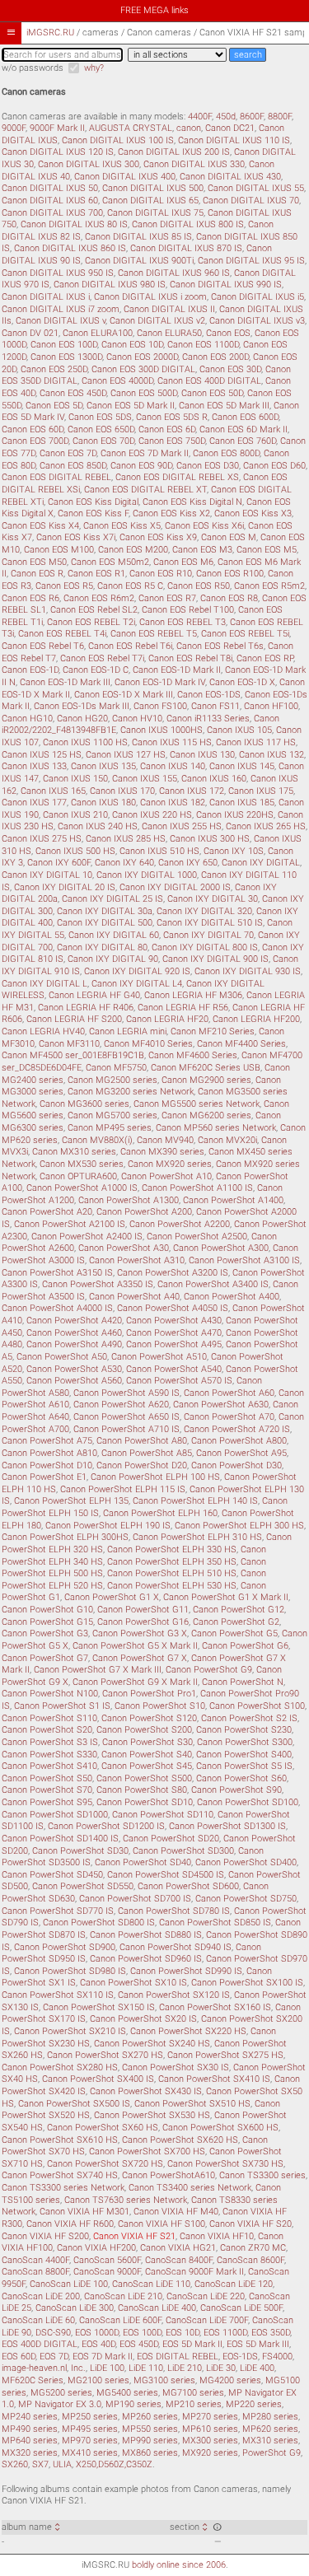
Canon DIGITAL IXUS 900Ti (139, 261)
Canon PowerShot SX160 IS (215, 2007)
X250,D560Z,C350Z (114, 2464)
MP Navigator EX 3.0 (60, 2404)
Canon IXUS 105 (239, 730)
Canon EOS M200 (133, 550)
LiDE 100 (107, 2368)
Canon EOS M (229, 537)
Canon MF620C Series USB (206, 1068)
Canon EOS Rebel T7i (102, 658)
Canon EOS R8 (229, 598)
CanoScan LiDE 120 (234, 2284)
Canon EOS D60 (274, 466)
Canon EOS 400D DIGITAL (209, 381)
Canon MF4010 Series (148, 1044)
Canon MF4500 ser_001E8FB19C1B (73, 1055)
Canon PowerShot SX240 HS (152, 2044)
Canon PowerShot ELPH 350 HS (172, 1562)
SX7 (40, 2464)
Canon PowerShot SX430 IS (146, 2091)
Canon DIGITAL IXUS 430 (230, 177)
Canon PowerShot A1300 (129, 1200)
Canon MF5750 (116, 1068)
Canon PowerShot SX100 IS (247, 1983)
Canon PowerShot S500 (144, 1778)
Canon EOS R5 (64, 586)
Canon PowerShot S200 (144, 1730)
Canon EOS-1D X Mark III (124, 695)
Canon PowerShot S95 (47, 1802)
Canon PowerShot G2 (236, 1622)
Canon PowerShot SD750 (246, 1899)
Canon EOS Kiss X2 (171, 513)
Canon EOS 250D (54, 369)
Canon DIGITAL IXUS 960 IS (174, 273)
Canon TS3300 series (262, 2175)
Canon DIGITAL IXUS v (61, 321)
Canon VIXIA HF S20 (250, 2224)
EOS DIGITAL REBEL (178, 2357)
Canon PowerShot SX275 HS (225, 2055)
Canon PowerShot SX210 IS (70, 2031)
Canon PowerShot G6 (245, 1646)
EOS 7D (54, 2357)
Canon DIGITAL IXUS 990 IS (226, 285)
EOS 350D (271, 2333)
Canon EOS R (37, 574)
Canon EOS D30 (208, 466)
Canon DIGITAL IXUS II (169, 309)
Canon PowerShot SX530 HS (152, 2115)
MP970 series (90, 2441)
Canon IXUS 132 (272, 755)
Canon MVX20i (227, 1140)
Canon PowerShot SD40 (143, 1862)
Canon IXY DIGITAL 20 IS (65, 887)
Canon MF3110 (69, 1044)
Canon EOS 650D (101, 429)
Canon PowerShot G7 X (140, 1658)
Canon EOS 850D (73, 466)
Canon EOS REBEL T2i (91, 622)
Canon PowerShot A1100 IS (197, 1188)
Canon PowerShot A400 (232, 1297)
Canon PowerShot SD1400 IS (60, 1839)
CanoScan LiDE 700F (207, 2320)
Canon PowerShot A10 (166, 1176)
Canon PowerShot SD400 (246, 1862)
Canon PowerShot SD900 (65, 1947)
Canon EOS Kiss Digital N (192, 502)
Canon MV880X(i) (97, 1140)
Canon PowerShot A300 (221, 1248)
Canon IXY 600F (59, 863)
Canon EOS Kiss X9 (158, 537)
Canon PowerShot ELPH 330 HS (172, 1549)
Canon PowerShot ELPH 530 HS (172, 1586)
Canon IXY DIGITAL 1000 (147, 875)
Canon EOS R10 (161, 574)
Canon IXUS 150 (75, 779)
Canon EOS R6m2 (99, 598)
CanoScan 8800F (35, 2272)
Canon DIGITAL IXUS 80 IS (74, 224)
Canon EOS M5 (267, 550)
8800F (280, 117)
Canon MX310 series (74, 1152)
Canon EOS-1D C (96, 670)
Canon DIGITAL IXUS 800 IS (188, 224)
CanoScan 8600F (250, 2260)
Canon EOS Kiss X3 (253, 513)
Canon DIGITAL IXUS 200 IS (174, 152)
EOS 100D (142, 2333)
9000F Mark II (57, 128)
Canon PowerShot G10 (47, 1610)
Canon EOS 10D (132, 345)
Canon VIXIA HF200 (96, 2248)
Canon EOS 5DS (100, 417)
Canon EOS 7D (68, 453)
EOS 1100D (225, 2333)
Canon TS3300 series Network (63, 2188)
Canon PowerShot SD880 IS (146, 1935)
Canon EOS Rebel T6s (220, 646)
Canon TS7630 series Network (126, 2200)
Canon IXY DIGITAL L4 (137, 984)
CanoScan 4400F (35, 2260)
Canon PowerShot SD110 (163, 1815)
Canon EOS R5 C (130, 586)
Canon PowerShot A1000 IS (82, 1188)
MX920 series (210, 2453)
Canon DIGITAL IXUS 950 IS (58, 273)
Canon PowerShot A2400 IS (87, 1237)
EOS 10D (183, 2333)
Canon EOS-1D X (242, 682)
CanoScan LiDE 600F (120, 2320)
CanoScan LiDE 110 (151, 2284)
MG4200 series (230, 2380)
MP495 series (90, 2429)
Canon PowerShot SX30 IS (176, 2067)
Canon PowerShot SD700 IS (135, 1899)
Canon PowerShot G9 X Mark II (135, 1682)
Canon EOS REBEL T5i (245, 634)
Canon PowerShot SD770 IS (58, 1911)
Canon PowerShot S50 (47, 1778)
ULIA (62, 2464)
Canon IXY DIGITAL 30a (105, 911)
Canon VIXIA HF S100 (162, 2224)
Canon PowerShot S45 (147, 1766)
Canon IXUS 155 (145, 779)
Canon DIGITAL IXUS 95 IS (251, 261)
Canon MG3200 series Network (131, 1092)
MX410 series (90, 2453)
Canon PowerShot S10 (160, 1706)
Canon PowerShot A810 (49, 1453)
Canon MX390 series (162, 1152)
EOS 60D (19, 2357)
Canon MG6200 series (206, 1115)
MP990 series (150, 2441)
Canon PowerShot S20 (47, 1730)
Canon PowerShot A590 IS (126, 1393)
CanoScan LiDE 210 (123, 2296)
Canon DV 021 (30, 333)
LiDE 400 (257, 2368)
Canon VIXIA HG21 (178, 2248)
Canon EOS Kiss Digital (93, 502)
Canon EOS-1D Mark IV (160, 682)
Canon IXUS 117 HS (256, 742)
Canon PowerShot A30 (124, 1248)
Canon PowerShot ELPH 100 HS (155, 1477)
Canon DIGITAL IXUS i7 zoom (61, 309)
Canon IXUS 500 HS (75, 851)
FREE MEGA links (154, 10)
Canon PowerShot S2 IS (249, 1718)
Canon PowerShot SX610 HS (60, 2140)
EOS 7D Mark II (103, 2357)
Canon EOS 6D (167, 429)
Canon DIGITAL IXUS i (46, 297)
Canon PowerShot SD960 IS (146, 1959)
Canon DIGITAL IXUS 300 (89, 164)
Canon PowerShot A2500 (197, 1237)
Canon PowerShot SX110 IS (58, 1995)
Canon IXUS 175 (261, 791)
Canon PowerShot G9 (209, 1670)
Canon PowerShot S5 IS (244, 1766)
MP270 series (210, 2417)
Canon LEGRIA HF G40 (94, 995)
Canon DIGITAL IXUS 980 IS (110, 285)
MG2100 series (98, 2380)
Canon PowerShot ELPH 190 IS (108, 1526)
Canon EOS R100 (230, 574)
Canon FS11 (215, 706)
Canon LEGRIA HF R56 (183, 1008)
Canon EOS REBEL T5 (154, 634)
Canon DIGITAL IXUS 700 (52, 213)
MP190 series (133, 2404)
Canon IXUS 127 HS (126, 755)
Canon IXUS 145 (242, 766)
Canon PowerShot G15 (47, 1622)
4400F (200, 117)
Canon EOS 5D (54, 406)
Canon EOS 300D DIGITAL (143, 369)
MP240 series (30, 2417)
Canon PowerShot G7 (45, 1658)
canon (189, 128)
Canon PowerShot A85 (147, 1453)
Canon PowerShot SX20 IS (143, 2019)
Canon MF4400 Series (241, 1044)
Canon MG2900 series (206, 1080)
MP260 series (150, 2417)
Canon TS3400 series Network (190, 2188)
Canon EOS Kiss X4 (40, 526)
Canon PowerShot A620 (121, 1405)
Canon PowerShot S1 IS (62, 1706)
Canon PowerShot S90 (236, 1790)
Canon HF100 (271, 706)
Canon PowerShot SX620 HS (180, 2140)
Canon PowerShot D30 (236, 1465)
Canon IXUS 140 (173, 766)
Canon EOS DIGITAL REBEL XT (145, 490)
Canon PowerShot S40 (147, 1755)
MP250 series (90, 2417)
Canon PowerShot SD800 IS (99, 1923)
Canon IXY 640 (124, 863)
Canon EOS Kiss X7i (76, 537)
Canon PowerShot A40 (134, 1297)
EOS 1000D (97, 2333)
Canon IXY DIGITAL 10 (47, 875)
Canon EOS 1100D (203, 345)
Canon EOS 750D (172, 441)
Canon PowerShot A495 (174, 1344)
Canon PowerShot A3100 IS (244, 1260)
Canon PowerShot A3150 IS (57, 1273)
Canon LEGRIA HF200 (256, 1019)
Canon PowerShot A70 (229, 1417)
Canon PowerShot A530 (74, 1369)
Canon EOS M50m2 (110, 562)
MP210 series (194, 2404)
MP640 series (30, 2441)
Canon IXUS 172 (192, 791)
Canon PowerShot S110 (49, 1718)
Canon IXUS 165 (53, 791)
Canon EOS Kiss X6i (204, 526)
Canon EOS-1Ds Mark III (82, 706)
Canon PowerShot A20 (47, 1212)
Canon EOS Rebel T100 (188, 610)
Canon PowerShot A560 (74, 1381)
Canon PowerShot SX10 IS (133, 1983)
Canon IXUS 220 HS (152, 815)
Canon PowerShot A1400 (233, 1200)
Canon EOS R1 (96, 574)
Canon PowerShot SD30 (80, 1851)
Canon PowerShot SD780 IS (174, 1911)
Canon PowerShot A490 (74, 1344)
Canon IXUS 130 (202, 755)
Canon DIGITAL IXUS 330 (194, 164)
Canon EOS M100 (59, 550)
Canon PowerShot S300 (245, 1742)
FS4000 (277, 2357)
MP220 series (254, 2404)
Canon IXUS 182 (173, 803)
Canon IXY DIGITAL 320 (204, 911)
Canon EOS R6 (30, 598)
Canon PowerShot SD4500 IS (166, 1875)
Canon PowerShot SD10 (145, 1802)
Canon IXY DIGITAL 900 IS (215, 959)
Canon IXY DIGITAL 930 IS (248, 971)
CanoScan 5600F (107, 2260)
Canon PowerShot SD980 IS (70, 1971)
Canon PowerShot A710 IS (126, 1429)
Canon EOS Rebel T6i (130, 646)
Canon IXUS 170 (122, 791)
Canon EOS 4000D (117, 381)
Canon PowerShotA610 (169, 2175)
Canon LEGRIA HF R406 (86, 1008)
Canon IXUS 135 (103, 766)
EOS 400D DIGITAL (40, 2344)
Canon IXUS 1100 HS (85, 742)
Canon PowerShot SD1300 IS (227, 1826)
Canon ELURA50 (169, 333)
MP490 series (30, 2429)
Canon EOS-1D (30, 670)
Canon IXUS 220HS (235, 815)
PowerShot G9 (272, 2453)
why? (94, 68)
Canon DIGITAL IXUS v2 (157, 321)
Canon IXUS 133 (34, 766)
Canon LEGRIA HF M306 (193, 995)
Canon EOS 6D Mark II (243, 429)
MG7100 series (193, 2393)
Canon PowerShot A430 (174, 1321)
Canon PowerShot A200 (144, 1212)
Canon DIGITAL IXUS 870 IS (186, 248)
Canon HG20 (82, 719)
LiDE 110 (146, 2368)
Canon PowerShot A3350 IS (98, 1284)
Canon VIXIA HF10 (217, 2236)
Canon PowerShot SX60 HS (103, 2128)
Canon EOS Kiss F (93, 513)
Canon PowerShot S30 (147, 1742)
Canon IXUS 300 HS (210, 839)
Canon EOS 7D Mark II (145, 453)
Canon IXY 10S (234, 851)
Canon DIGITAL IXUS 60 (50, 201)
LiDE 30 (221, 2368)
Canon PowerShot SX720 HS (105, 2164)
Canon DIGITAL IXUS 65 (150, 201)
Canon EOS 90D (141, 466)
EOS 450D (139, 2344)
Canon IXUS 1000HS (162, 730)
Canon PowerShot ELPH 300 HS (239, 1526)
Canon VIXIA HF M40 (176, 2212)
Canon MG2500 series (112, 1080)
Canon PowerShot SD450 (52, 1875)
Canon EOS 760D (243, 441)
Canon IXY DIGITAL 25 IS (112, 899)
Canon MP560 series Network (216, 1128)
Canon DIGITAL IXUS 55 (256, 188)
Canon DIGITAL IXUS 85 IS (138, 237)
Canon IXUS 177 (34, 803)
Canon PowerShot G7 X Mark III (98, 1670)
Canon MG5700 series (112, 1115)
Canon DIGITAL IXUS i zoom (150, 297)
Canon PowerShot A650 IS (126, 1417)
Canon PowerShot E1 (44, 1477)
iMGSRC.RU (50, 33)
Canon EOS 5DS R (172, 417)
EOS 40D (98, 2344)
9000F (14, 128)
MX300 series (210, 2441)
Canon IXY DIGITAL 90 (113, 959)
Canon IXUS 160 (214, 779)
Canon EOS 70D (103, 441)
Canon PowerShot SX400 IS (98, 2079)
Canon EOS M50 (34, 562)
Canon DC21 (230, 128)
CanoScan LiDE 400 (157, 2308)
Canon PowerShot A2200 (180, 1224)
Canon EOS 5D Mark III (224, 406)
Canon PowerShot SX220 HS (188, 2031)
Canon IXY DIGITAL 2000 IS (175, 887)
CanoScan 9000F (107, 2272)
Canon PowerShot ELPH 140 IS (195, 1501)
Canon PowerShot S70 (47, 1790)
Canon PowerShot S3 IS (50, 1742)
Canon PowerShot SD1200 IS (106, 1826)
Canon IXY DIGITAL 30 (213, 899)
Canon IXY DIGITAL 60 (114, 935)
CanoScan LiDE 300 (75, 2308)
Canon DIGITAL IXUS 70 (251, 201)
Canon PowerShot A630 (221, 1405)
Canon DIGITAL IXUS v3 (257, 321)
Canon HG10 (27, 719)
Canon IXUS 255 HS (182, 826)
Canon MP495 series (110, 1128)
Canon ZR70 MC (253, 2248)
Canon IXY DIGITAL (261, 863)
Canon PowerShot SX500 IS (74, 2104)
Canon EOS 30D (230, 369)
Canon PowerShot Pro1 (149, 1694)
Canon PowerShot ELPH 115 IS (123, 1489)
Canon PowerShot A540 (174, 1369)
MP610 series (210, 2429)
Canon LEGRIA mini (128, 1031)
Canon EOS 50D (212, 393)
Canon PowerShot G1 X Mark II (226, 1597)
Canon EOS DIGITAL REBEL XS (177, 477)
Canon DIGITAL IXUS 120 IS (58, 152)
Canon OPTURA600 (78, 1176)
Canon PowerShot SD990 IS (186, 1971)
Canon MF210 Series (213, 1031)
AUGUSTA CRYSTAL (131, 128)
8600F (252, 117)
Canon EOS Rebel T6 (43, 646)
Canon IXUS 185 (242, 803)
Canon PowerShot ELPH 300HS (65, 1537)
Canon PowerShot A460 (74, 1333)
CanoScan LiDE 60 (38, 2320)
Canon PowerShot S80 (142, 1790)
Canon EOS (228, 333)
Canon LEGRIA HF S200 (74, 1019)
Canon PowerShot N (243, 1682)
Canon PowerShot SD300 (183, 1851)
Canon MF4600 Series (193, 1055)
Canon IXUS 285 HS (126, 839)
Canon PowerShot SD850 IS (215, 1923)
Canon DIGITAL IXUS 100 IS (118, 140)
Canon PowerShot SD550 (83, 1886)
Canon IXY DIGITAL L (44, 984)
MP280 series (270, 2417)
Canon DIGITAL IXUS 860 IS (70, 248)
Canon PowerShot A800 (239, 1441)
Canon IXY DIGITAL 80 (102, 947)
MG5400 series (127, 2393)
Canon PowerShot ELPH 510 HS (172, 1573)
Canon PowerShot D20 (142, 1465)
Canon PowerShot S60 (241, 1778)
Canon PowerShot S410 (49, 1766)
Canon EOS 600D (245, 417)
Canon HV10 (137, 719)
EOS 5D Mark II (192, 2344)
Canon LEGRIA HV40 (43, 1031)
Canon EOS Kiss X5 (122, 526)
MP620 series (270, 2429)
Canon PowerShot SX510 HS (192, 2104)
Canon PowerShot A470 (174, 1333)
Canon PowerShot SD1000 (55, 1815)
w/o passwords (33, 68)
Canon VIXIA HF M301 (84, 2212)
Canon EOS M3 (202, 550)
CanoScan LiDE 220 (206, 2296)
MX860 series (150, 2453)
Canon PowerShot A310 (137, 1260)
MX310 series (270, 2441)
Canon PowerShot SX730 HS (225, 2164)
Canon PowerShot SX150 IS (99, 2007)
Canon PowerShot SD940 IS (176, 1947)
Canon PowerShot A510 (159, 1357)
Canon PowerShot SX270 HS (105, 2055)
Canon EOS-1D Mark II (177, 670)
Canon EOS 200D (215, 357)
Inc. (78, 2368)
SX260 (15, 2464)
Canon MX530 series (82, 1164)
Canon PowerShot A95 (241, 1453)
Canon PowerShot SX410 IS (214, 2079)
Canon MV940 (165, 1140)
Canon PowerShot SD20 (171, 1839)
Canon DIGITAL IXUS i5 (257, 297)
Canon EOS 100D (64, 345)
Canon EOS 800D (226, 453)
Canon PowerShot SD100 (248, 1802)
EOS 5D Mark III (258, 2344)
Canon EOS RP (265, 658)
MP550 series (150, 2429)
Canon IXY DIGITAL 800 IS (205, 947)
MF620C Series (33, 2380)
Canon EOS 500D (144, 393)
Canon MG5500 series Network (197, 1104)
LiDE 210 (185, 2368)
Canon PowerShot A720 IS (237, 1429)
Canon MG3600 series (84, 1104)
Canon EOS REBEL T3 (183, 622)
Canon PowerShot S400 (244, 1755)
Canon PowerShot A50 (62, 1357)
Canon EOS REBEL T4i (62, 634)
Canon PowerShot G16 (143, 1622)
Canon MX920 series (170, 1164)
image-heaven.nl (34, 2368)
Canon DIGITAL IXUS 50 (50, 188)
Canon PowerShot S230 (244, 1730)
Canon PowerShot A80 (142, 1441)
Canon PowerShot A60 (229, 1393)
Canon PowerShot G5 (234, 1633)
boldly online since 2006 (179, 2565)
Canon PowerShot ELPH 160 (160, 1513)
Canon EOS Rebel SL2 (94, 610)
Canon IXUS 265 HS (266, 826)
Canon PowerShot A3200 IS (173, 1273)
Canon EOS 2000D (142, 357)
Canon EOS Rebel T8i (190, 658)
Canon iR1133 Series (208, 719)
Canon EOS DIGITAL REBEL (56, 477)
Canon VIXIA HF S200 (45, 2236)
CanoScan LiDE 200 (41, 2296)
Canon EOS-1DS (209, 695)
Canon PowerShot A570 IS (179, 1381)
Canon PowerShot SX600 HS (220, 2128)
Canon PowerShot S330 (49, 1755)
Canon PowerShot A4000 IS (57, 1308)
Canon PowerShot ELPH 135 (71, 1501)
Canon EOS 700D (35, 441)
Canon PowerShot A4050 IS (173, 1308)
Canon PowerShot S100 (257, 1706)
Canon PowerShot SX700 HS (147, 2151)
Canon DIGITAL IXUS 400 (125, 177)
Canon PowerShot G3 (45, 1633)
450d (226, 117)
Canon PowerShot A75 (47, 1441)
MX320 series (30, 2453)
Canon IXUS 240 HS (98, 826)
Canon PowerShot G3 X (140, 1633)
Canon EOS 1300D (66, 357)
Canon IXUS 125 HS (42, 755)
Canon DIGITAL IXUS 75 (155, 213)
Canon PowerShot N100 (50, 1694)
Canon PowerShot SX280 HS (60, 2067)
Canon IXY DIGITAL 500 (105, 923)
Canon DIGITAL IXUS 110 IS (234, 140)
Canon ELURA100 (98, 333)
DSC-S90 (53, 2333)
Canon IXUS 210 (75, 815)
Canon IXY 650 (188, 863)
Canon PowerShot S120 (149, 1718)
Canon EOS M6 (183, 562)
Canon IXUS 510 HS (159, 851)
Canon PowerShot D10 (47, 1465)
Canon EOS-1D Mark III (65, 682)
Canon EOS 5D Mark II (131, 406)
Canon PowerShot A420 (74, 1321)
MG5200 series (61, 2393)
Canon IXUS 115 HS (172, 742)
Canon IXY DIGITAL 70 (208, 935)
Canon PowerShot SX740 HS (60, 2175)
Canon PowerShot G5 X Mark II (135, 1646)
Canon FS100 (160, 706)
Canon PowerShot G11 (143, 1610)
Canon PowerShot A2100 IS (70, 1224)
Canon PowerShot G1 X (112, 1597)
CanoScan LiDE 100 (69, 2284)
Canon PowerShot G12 (239, 1610)
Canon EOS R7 (167, 598)
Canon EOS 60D (33, 429)
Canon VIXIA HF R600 (70, 2224)
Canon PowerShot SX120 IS (174, 1995)
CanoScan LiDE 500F (241, 2308)
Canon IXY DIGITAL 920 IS (137, 971)
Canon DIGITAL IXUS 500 (153, 188)
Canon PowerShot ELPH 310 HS (197, 1537)
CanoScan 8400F (179, 2260)
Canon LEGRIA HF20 (167, 1019)
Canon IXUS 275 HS (42, 839)
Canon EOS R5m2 (269, 586)
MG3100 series (164, 2380)
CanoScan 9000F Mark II (194, 2272)
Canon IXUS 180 (103, 803)
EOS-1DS (240, 2357)
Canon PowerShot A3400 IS (213, 1284)
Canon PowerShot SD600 (188, 1886)
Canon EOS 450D (73, 393)
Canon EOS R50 (199, 586)
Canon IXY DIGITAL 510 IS (210, 923)
